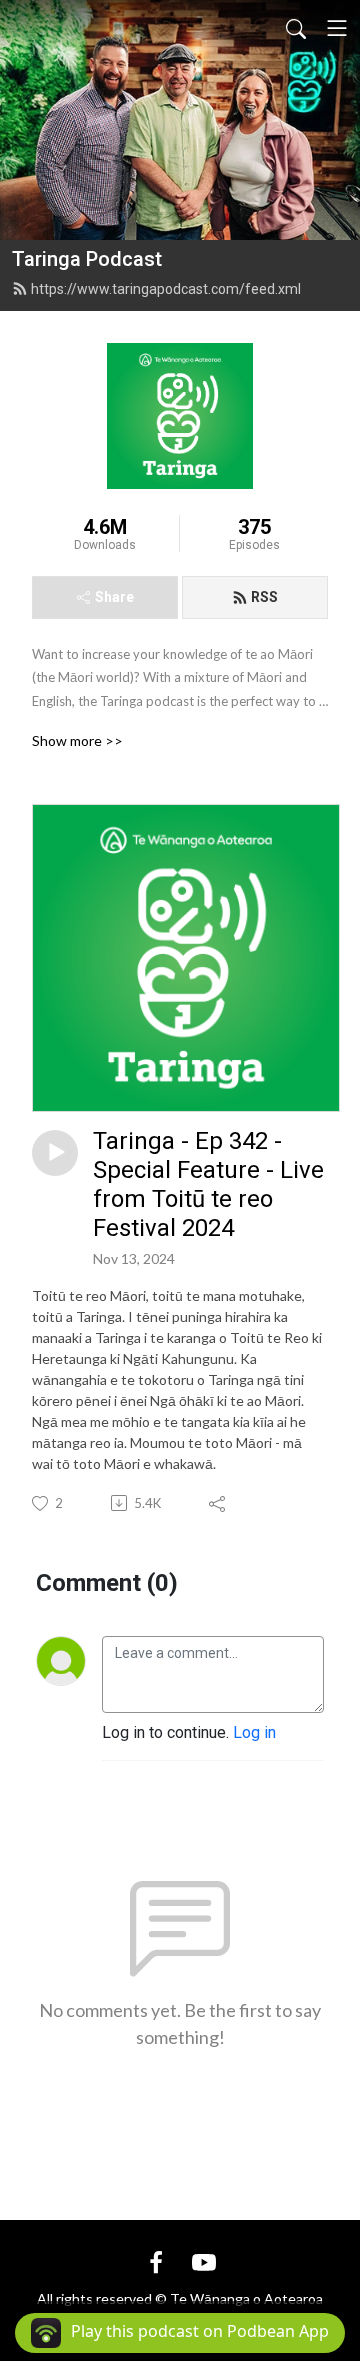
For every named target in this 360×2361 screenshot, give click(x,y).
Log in (254, 1732)
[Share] (218, 1503)
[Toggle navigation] (337, 28)
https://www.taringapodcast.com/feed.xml (166, 289)
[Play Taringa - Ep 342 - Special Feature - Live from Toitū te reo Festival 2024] (55, 1153)
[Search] (296, 28)
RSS (264, 597)
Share (114, 597)
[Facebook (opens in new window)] (156, 2261)
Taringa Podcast (87, 259)
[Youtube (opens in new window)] (204, 2261)
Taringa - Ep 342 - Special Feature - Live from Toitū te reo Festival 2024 (208, 1184)
